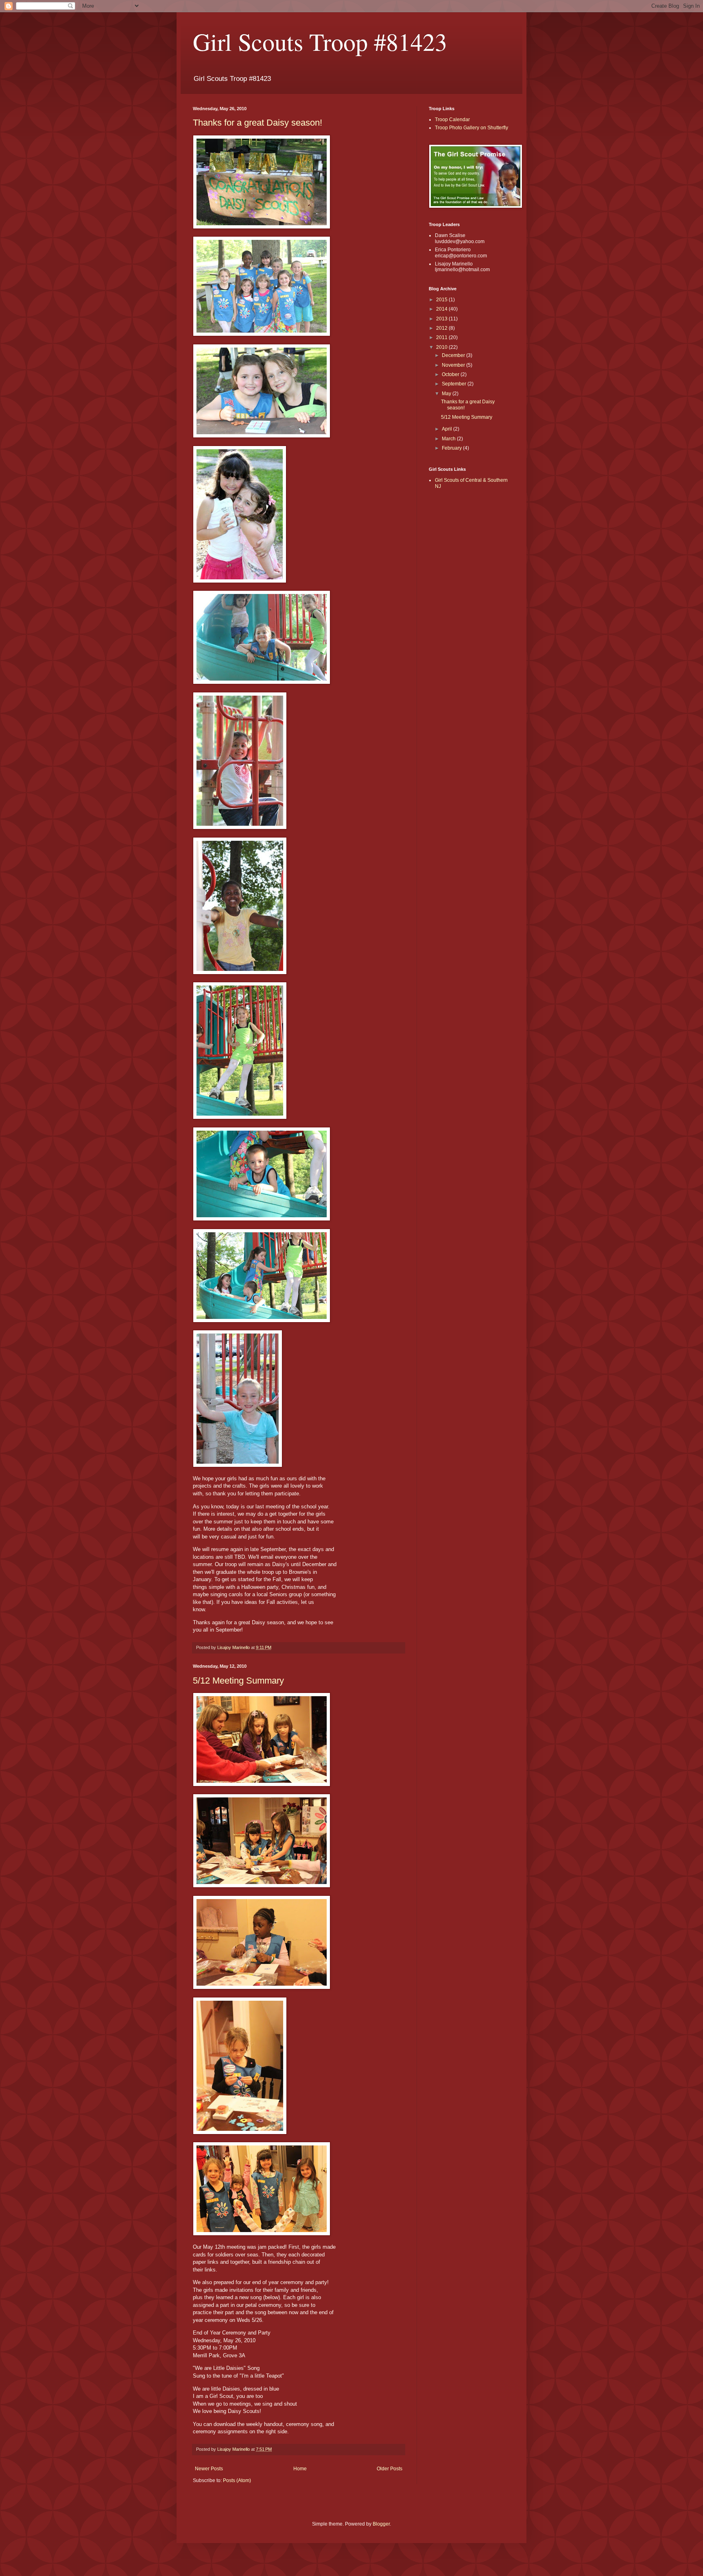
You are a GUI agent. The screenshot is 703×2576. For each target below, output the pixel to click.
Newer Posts (209, 2469)
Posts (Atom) (237, 2480)
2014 (442, 309)
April (448, 429)
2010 (442, 347)
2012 (442, 328)
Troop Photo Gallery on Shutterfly (472, 128)
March (449, 439)
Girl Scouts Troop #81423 (320, 41)
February (452, 448)
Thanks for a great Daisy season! (258, 123)
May (447, 394)
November (454, 365)
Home (300, 2469)
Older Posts (390, 2469)
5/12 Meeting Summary (238, 1681)
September (455, 384)
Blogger (381, 2524)
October (451, 374)
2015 (442, 300)
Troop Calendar (452, 120)
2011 (442, 337)
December (454, 355)
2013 (442, 319)
